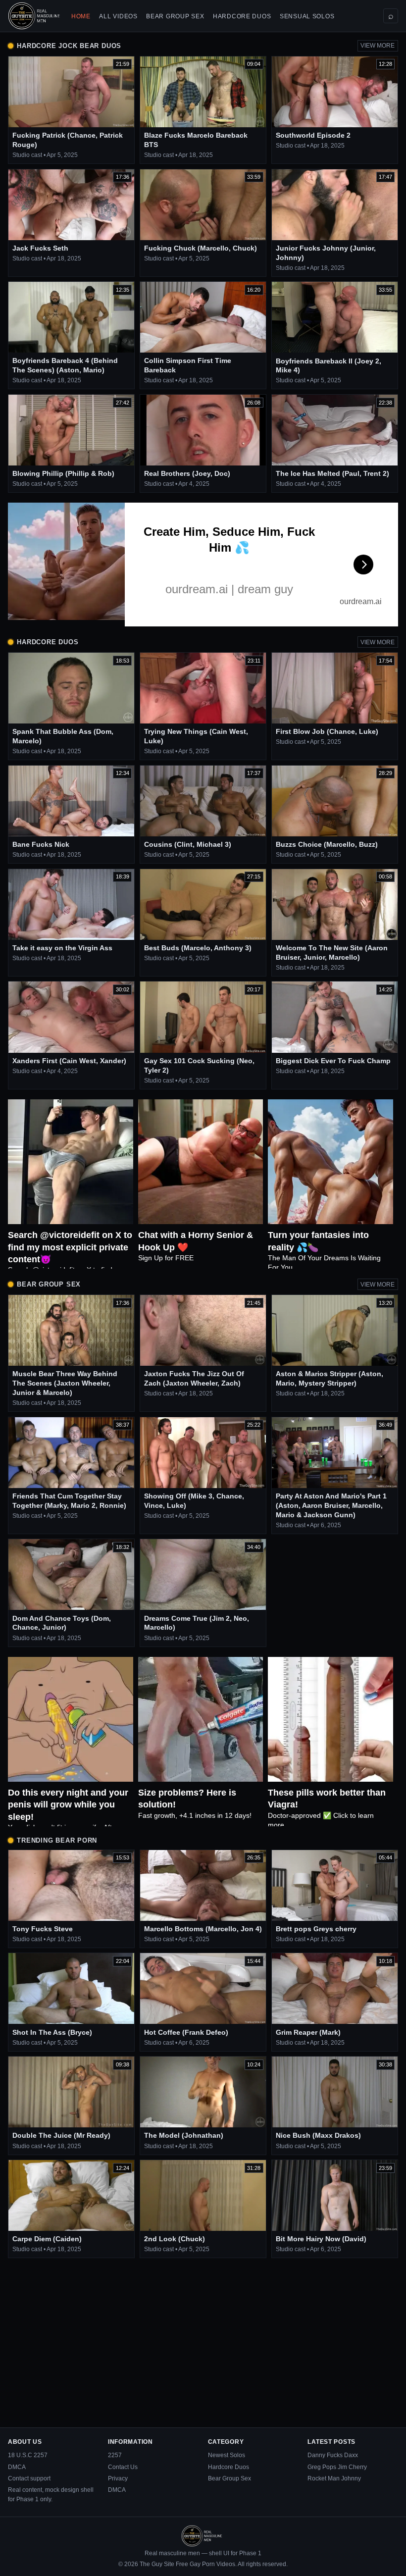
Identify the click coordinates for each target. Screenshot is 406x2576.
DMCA (17, 2467)
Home (81, 16)
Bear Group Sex (175, 16)
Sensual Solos (307, 16)
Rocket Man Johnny (334, 2478)
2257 (115, 2455)
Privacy (118, 2478)
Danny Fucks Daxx (333, 2455)
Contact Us (123, 2467)
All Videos (118, 16)
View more (378, 46)
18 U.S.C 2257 (28, 2455)
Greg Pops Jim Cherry (337, 2467)
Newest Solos (227, 2455)
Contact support (29, 2478)
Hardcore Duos (242, 16)
